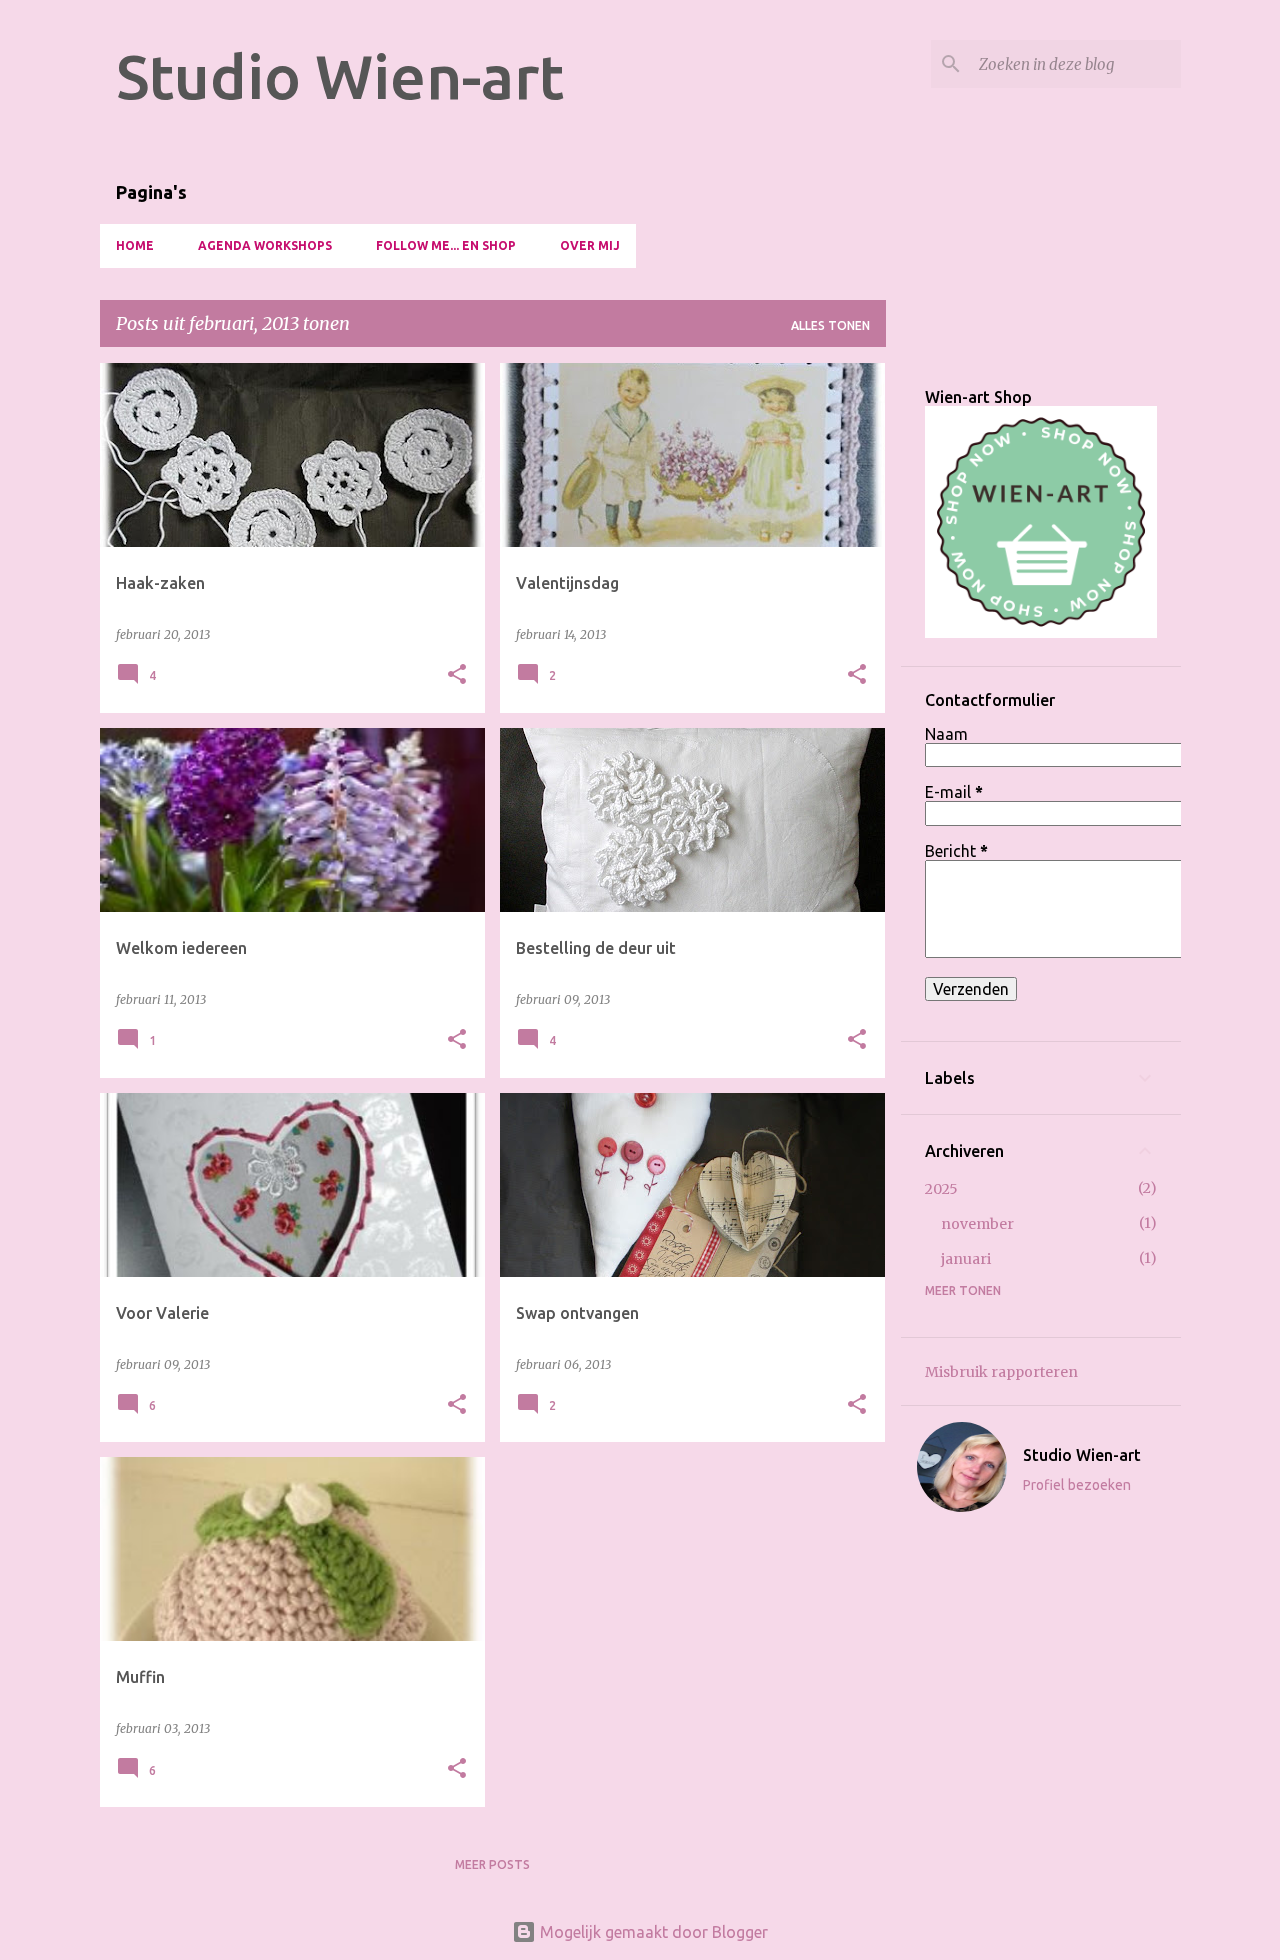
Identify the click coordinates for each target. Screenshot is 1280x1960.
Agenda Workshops (265, 245)
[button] (457, 675)
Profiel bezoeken (1077, 1485)
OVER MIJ (590, 245)
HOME (135, 245)
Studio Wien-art (340, 76)
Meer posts (492, 1864)
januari (966, 1259)
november (977, 1224)
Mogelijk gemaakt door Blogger (652, 1932)
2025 (941, 1189)
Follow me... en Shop (446, 245)
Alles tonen (830, 325)
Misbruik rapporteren (1001, 1372)
